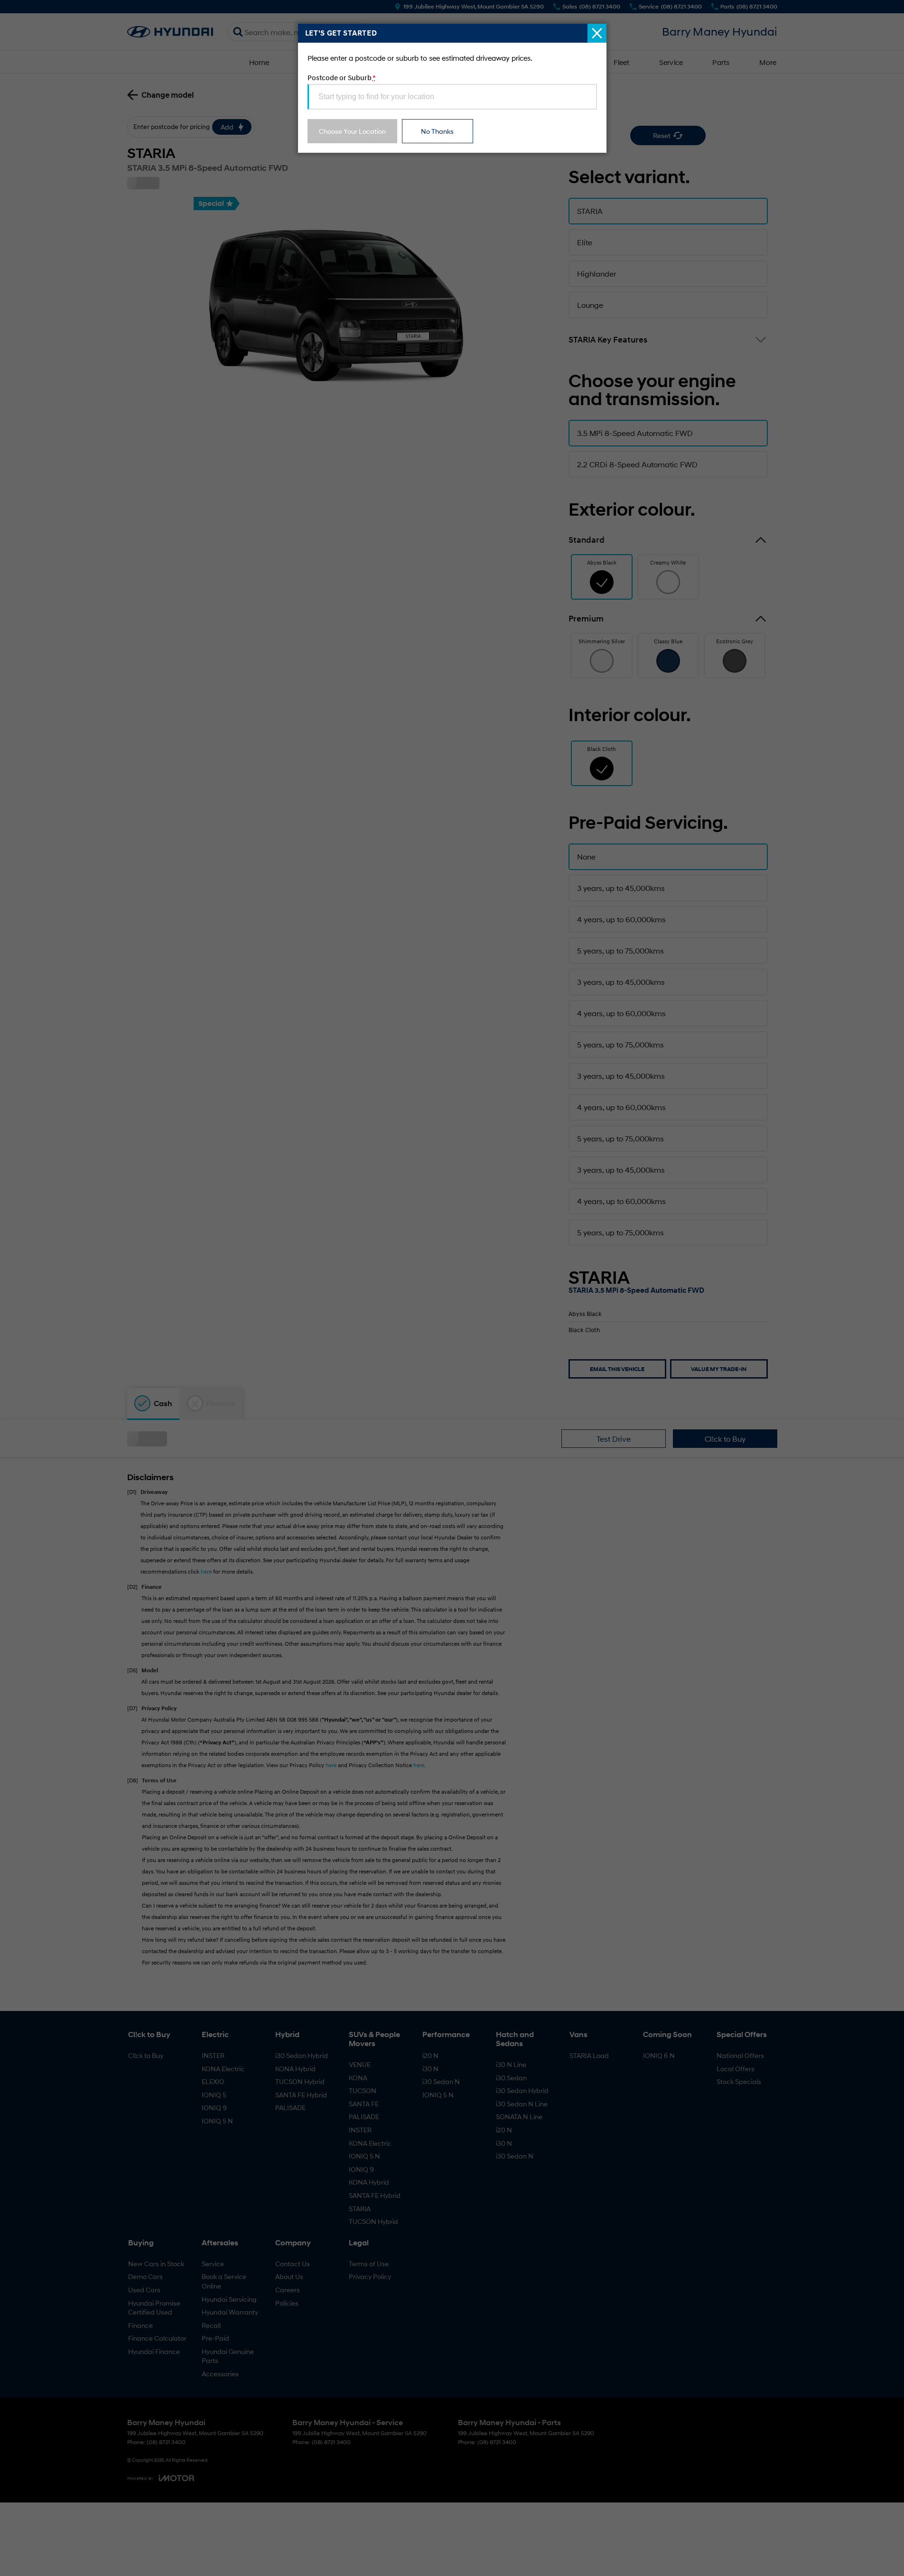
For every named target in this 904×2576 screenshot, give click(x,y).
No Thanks (437, 131)
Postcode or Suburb (341, 77)
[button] (452, 1288)
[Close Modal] (597, 33)
